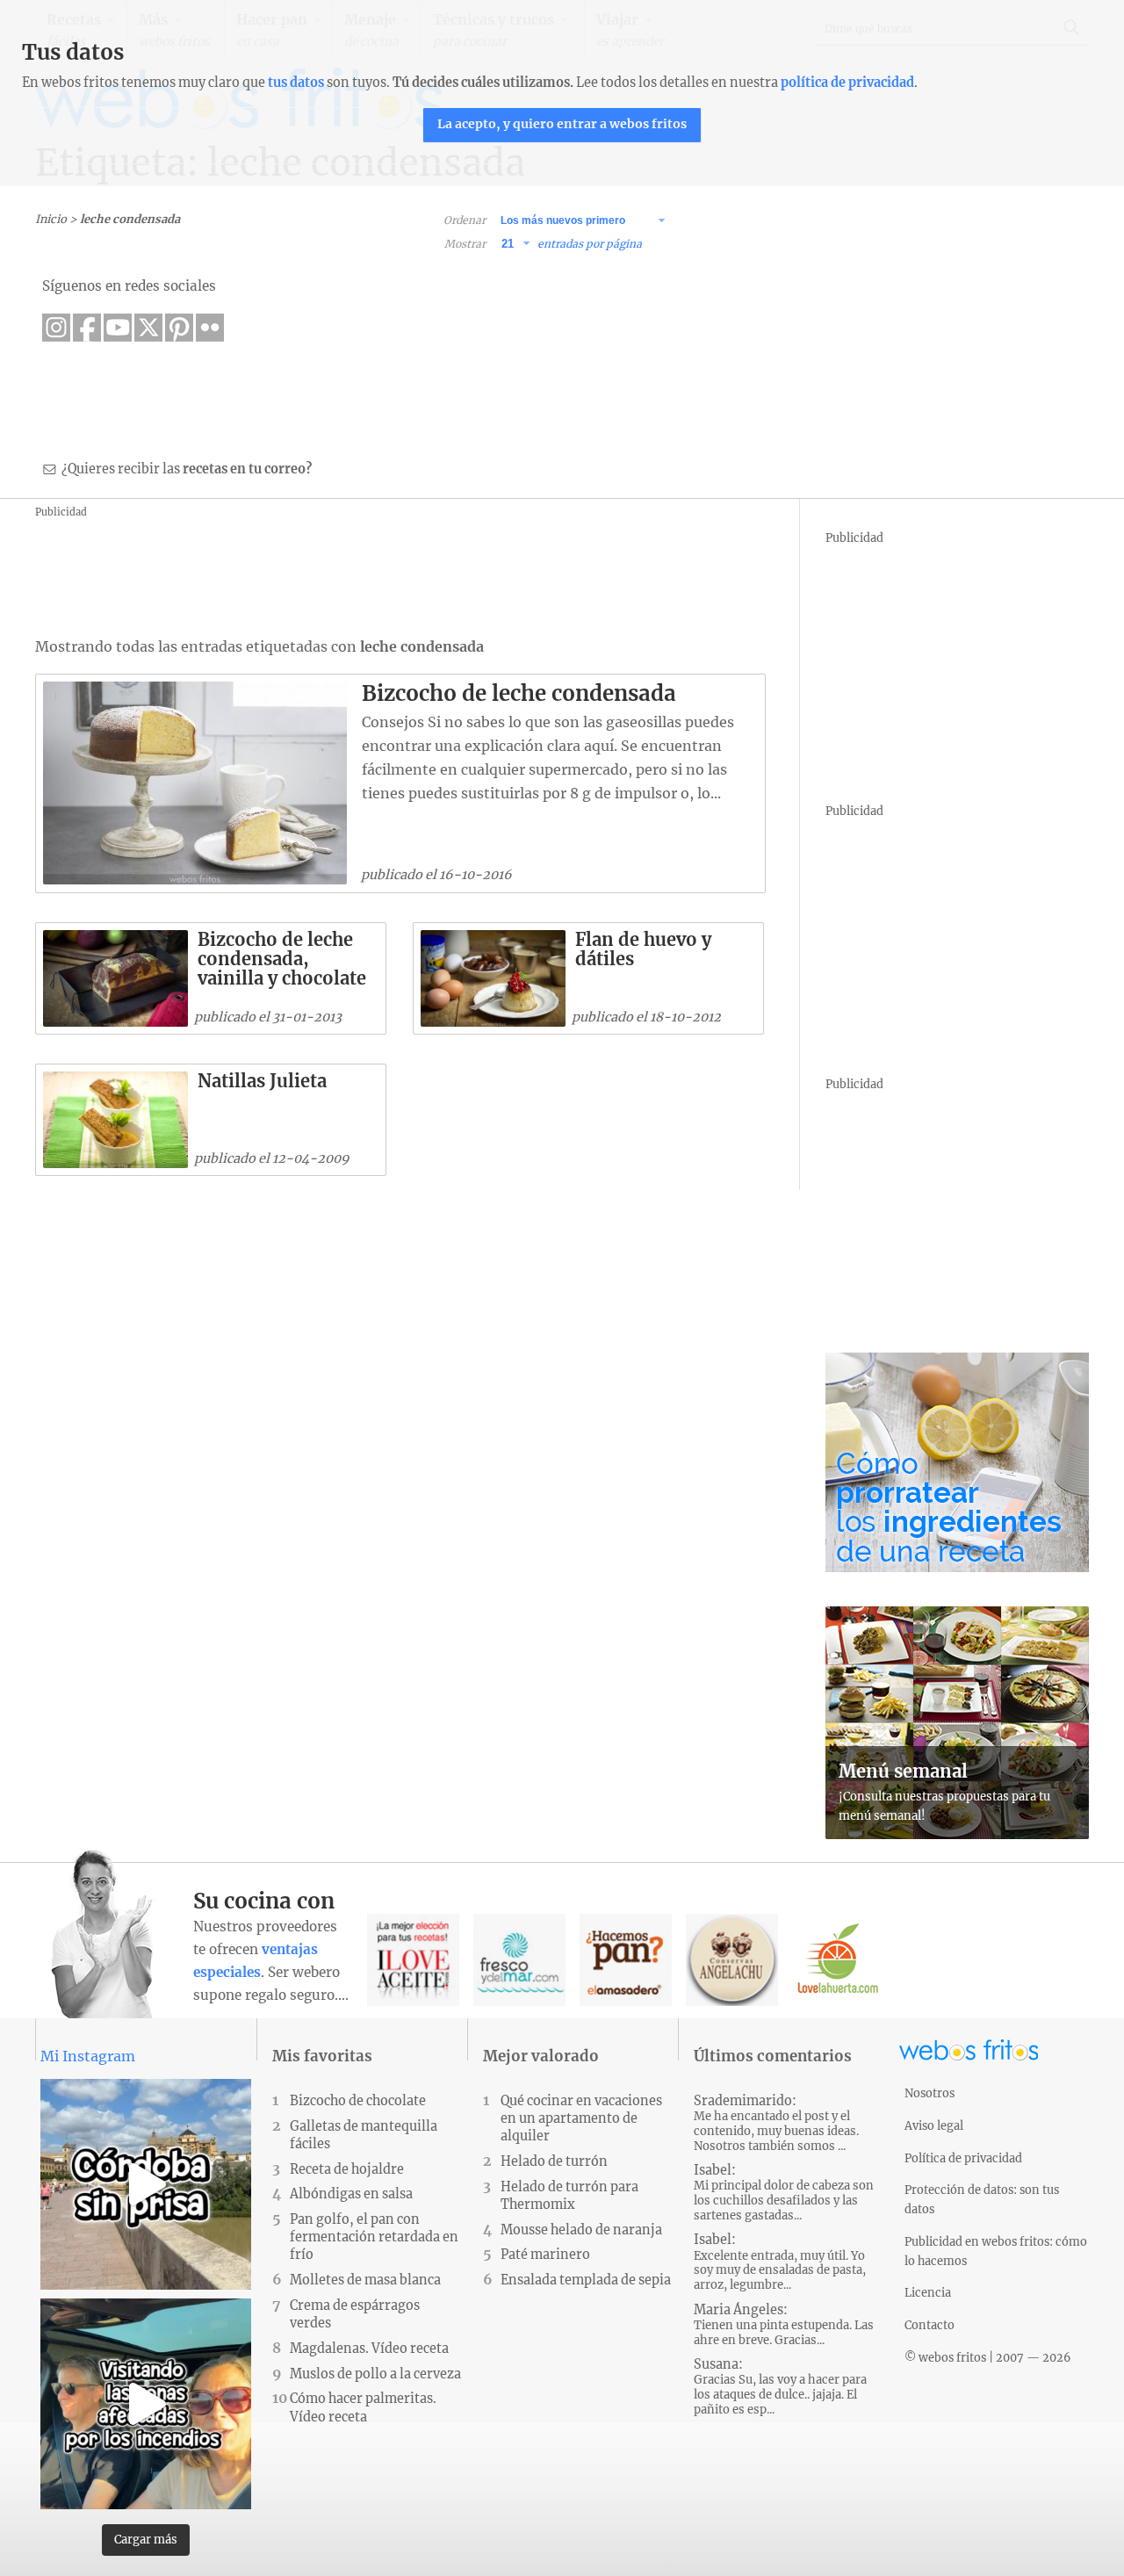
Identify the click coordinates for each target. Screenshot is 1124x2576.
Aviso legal (934, 2125)
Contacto (929, 2325)
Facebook (87, 328)
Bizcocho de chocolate (358, 2101)
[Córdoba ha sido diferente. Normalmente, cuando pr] (146, 2184)
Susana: (780, 2387)
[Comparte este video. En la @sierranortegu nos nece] (146, 2404)
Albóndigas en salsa (351, 2194)
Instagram (56, 328)
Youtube (118, 328)
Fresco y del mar (519, 1960)
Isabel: (784, 2193)
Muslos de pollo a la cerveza (375, 2374)
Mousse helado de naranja (581, 2230)
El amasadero (626, 1960)
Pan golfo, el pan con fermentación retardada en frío (374, 2237)
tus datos (296, 83)
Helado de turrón (554, 2161)
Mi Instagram (88, 2056)
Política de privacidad (963, 2158)
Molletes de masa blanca (365, 2280)
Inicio (51, 219)
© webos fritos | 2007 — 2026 (988, 2357)
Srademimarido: (776, 2123)
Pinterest (179, 328)
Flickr (210, 328)
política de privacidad (847, 83)
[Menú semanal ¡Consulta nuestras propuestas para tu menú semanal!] (957, 1834)
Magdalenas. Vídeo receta (369, 2349)
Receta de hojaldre (347, 2169)
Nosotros (929, 2093)
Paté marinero (545, 2255)
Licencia (928, 2292)
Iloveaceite (413, 1960)
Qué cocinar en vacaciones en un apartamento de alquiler (581, 2118)
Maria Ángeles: (784, 2325)
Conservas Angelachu (732, 1960)
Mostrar (465, 244)
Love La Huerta (838, 1960)
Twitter (148, 328)
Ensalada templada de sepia (586, 2280)
